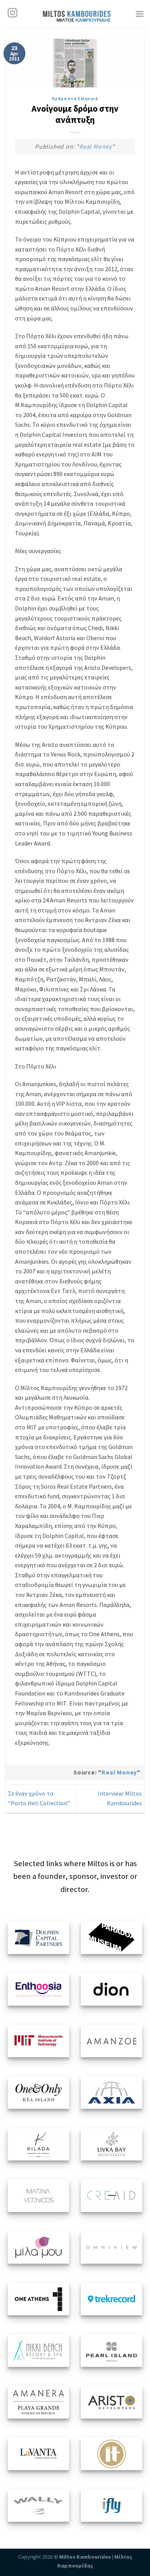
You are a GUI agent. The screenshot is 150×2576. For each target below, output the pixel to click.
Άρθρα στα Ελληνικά (75, 99)
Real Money (96, 146)
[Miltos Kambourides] (77, 14)
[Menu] (140, 14)
